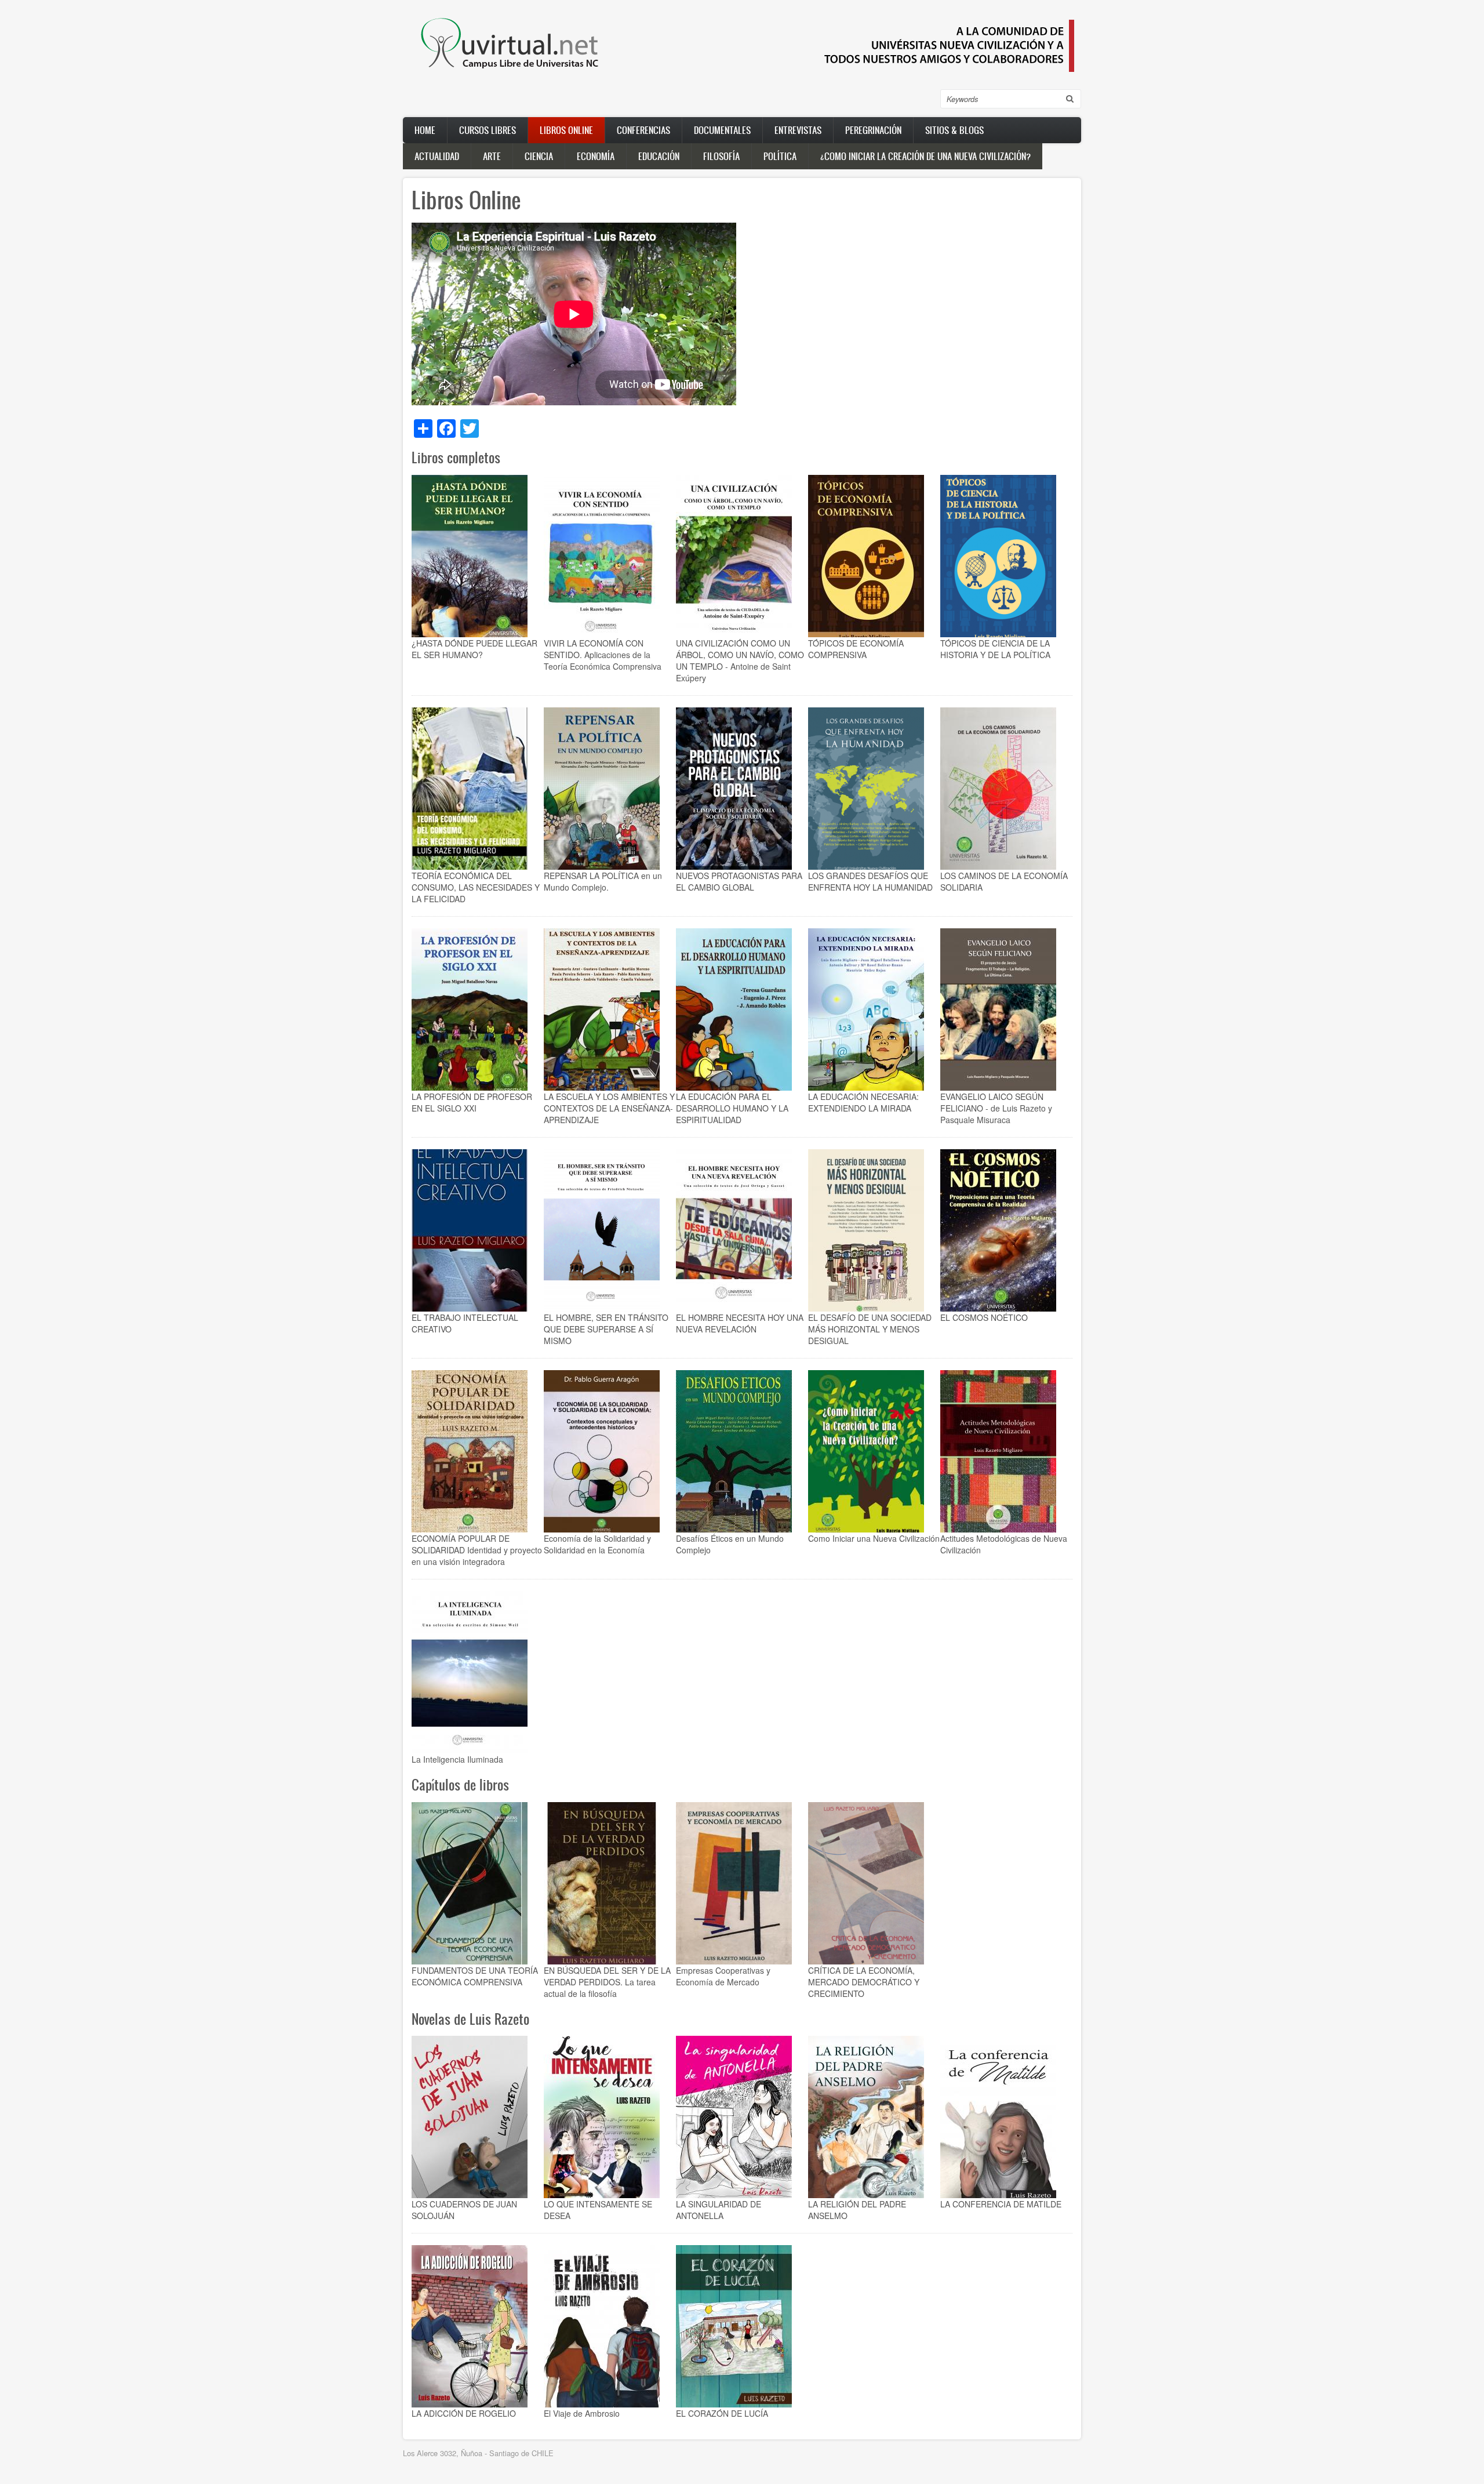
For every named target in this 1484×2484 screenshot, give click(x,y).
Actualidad (437, 156)
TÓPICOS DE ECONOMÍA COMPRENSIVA (856, 649)
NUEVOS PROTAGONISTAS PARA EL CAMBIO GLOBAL (739, 881)
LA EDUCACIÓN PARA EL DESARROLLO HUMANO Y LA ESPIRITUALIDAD (732, 1108)
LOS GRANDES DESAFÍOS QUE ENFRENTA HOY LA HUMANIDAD (870, 881)
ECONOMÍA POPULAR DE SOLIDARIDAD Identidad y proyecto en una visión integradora (477, 1550)
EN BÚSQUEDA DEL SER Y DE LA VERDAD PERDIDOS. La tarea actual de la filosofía (607, 1982)
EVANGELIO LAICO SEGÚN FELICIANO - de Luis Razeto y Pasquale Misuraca (996, 1108)
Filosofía (721, 156)
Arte (492, 156)
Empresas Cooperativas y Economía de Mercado (723, 1976)
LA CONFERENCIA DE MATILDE (1001, 2204)
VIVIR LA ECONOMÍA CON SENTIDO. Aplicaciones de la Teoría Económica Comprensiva (603, 655)
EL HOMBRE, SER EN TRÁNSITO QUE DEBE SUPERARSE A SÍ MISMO (606, 1329)
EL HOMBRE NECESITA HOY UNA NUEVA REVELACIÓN (740, 1323)
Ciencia (539, 156)
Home (425, 130)
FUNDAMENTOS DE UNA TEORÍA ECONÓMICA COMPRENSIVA (475, 1976)
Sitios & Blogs (954, 130)
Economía (596, 156)
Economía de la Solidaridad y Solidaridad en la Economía (597, 1544)
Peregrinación (873, 130)
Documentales (722, 130)
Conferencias (643, 130)
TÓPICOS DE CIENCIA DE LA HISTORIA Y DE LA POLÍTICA (995, 649)
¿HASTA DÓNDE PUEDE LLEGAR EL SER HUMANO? (474, 649)
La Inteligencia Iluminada (457, 1759)
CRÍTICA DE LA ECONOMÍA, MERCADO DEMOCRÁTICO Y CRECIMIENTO (864, 1982)
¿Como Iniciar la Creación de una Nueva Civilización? (925, 156)
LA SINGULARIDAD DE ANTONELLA (719, 2210)
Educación (659, 156)
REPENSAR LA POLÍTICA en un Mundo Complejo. (603, 881)
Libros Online (566, 130)
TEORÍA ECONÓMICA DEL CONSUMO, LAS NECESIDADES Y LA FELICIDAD (476, 887)
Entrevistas (798, 130)
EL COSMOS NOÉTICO (984, 1317)
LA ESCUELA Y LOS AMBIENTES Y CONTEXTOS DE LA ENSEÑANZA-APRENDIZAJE (609, 1108)
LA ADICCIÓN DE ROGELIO (464, 2413)
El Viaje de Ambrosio (582, 2413)
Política (780, 156)
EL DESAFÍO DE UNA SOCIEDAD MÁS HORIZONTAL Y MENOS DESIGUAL (870, 1329)
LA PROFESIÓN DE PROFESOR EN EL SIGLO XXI (472, 1102)
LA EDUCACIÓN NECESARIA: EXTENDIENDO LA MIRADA (863, 1102)
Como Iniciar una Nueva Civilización (874, 1538)
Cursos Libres (488, 130)
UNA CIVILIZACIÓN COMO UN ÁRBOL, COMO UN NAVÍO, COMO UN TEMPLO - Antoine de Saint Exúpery (740, 660)
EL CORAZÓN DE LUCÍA (722, 2413)
